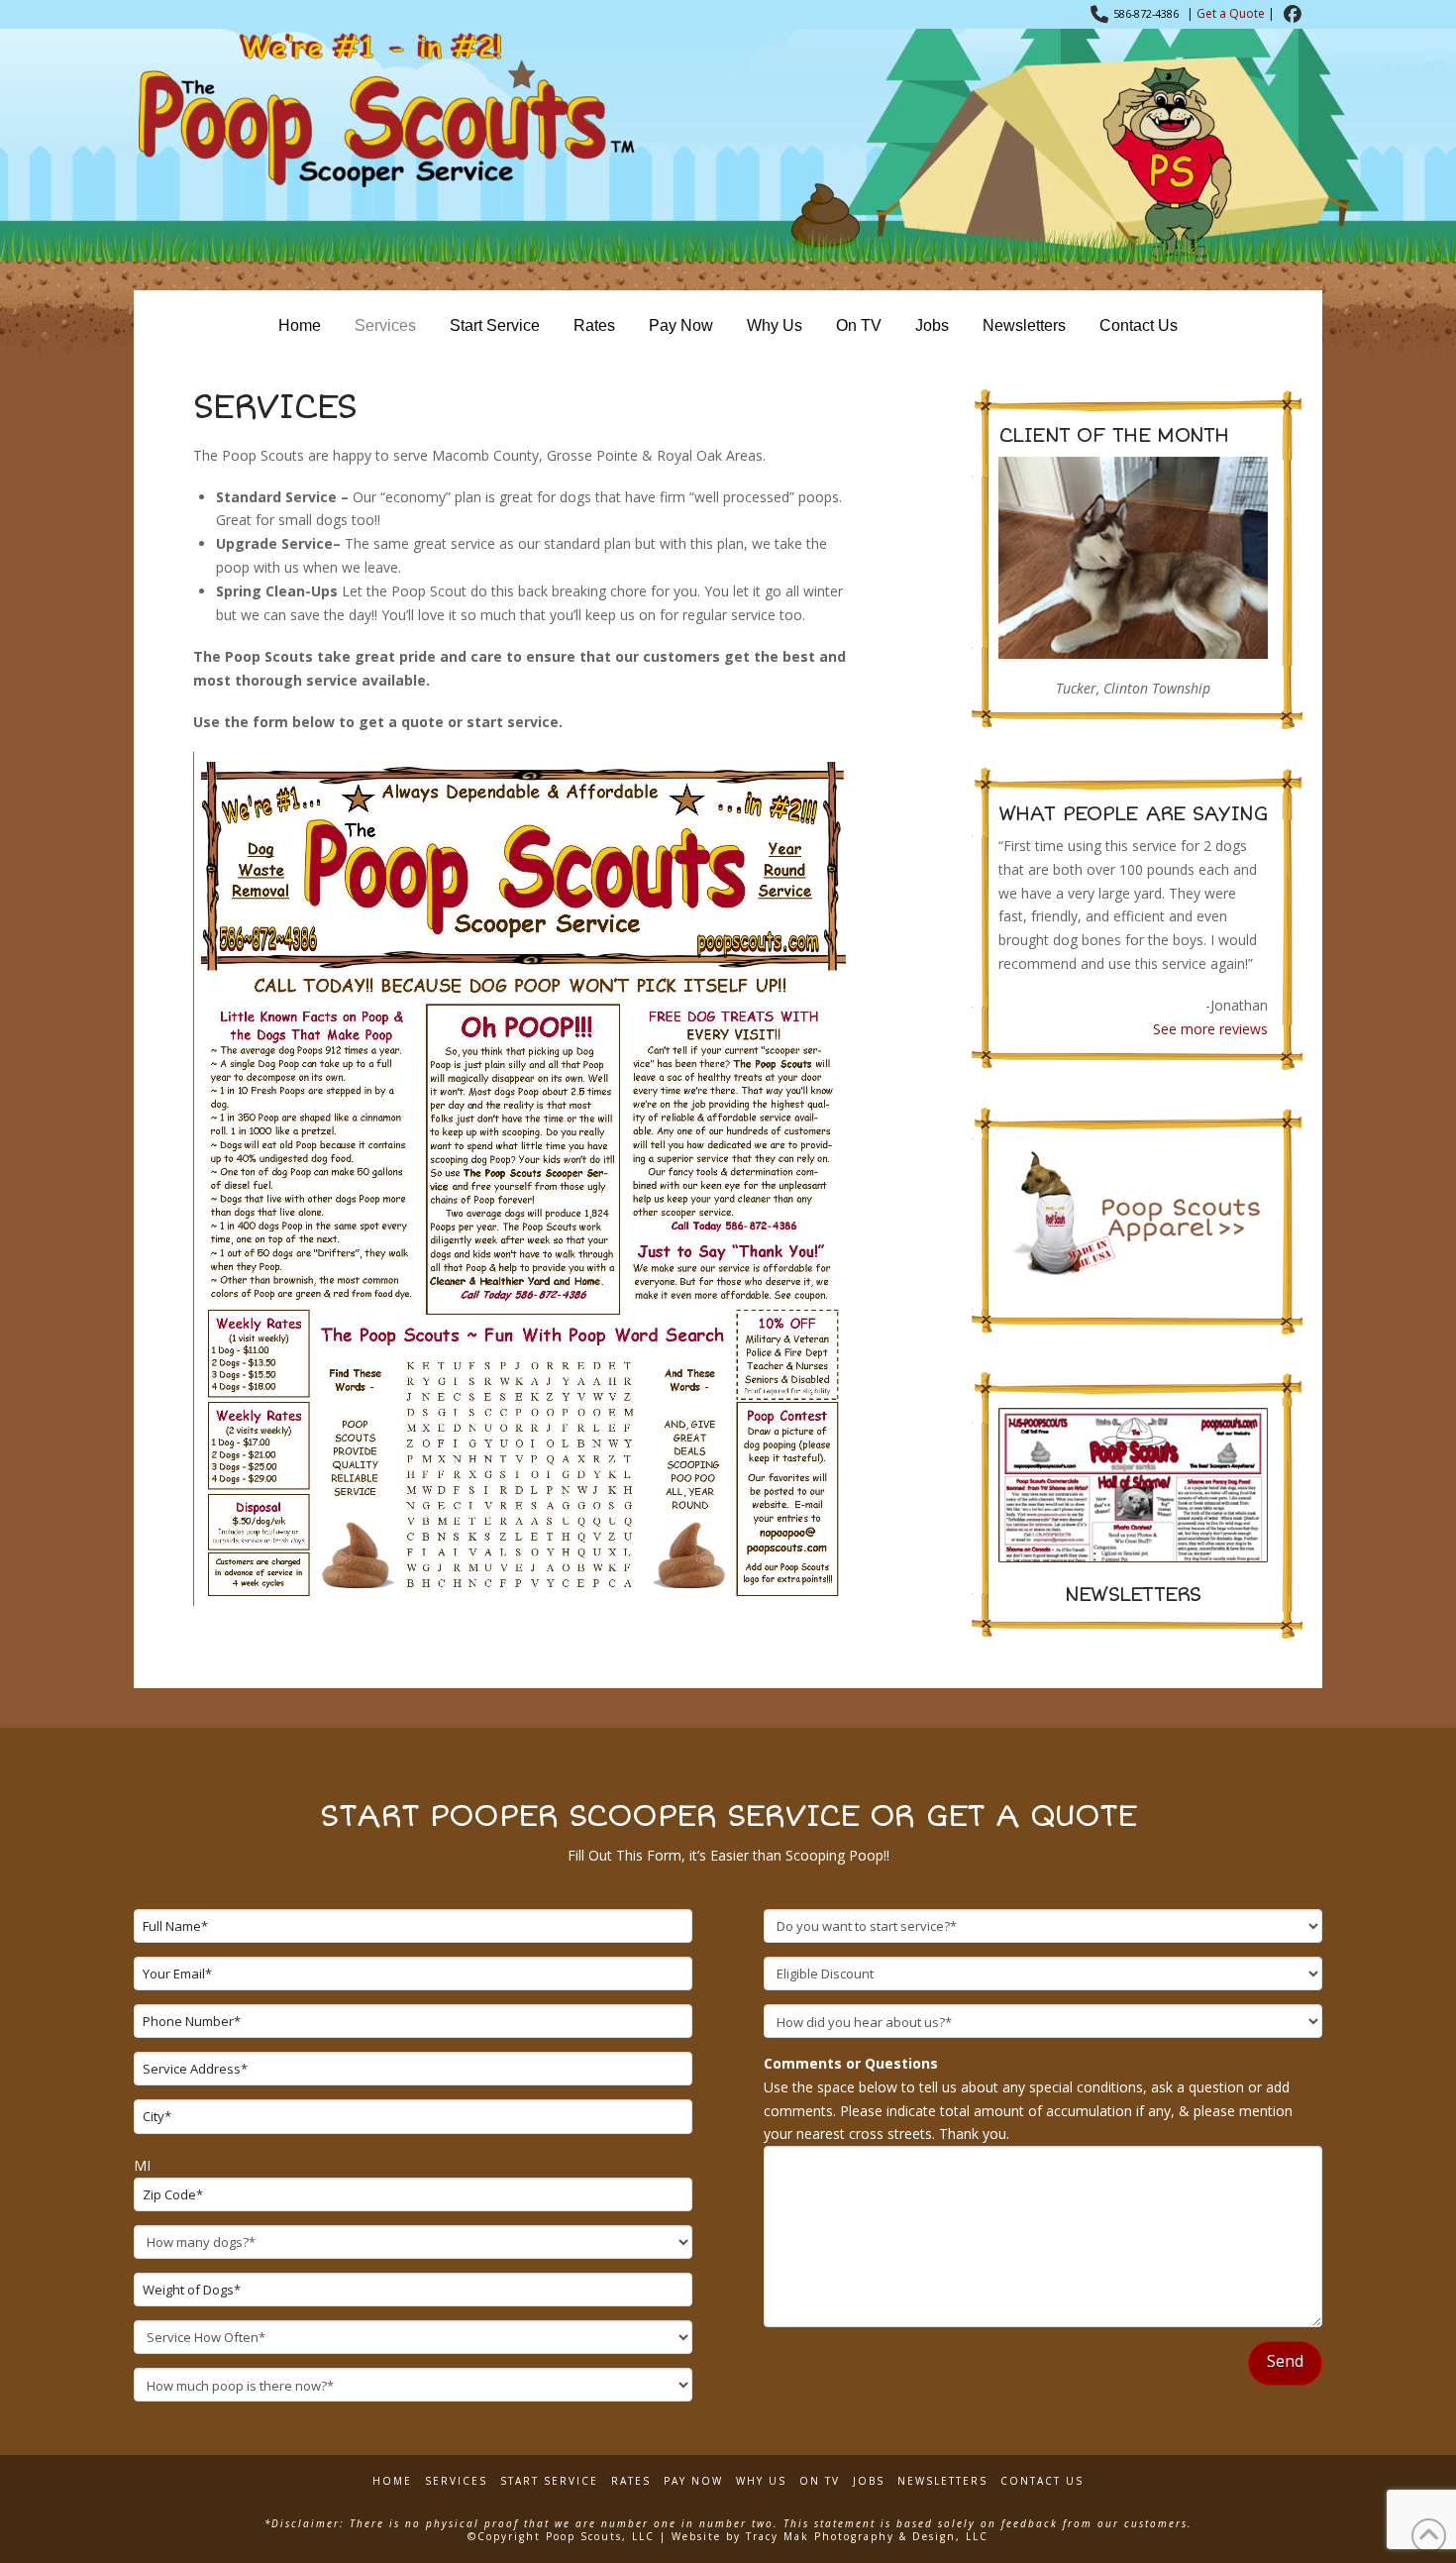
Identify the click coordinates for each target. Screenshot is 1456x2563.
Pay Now (693, 2481)
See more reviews (1210, 1029)
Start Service (549, 2481)
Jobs (869, 2481)
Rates (631, 2481)
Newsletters (942, 2481)
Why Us (761, 2481)
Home (392, 2481)
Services (456, 2481)
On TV (820, 2481)
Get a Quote (1231, 13)
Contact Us (1042, 2481)
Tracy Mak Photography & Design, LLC (867, 2536)
